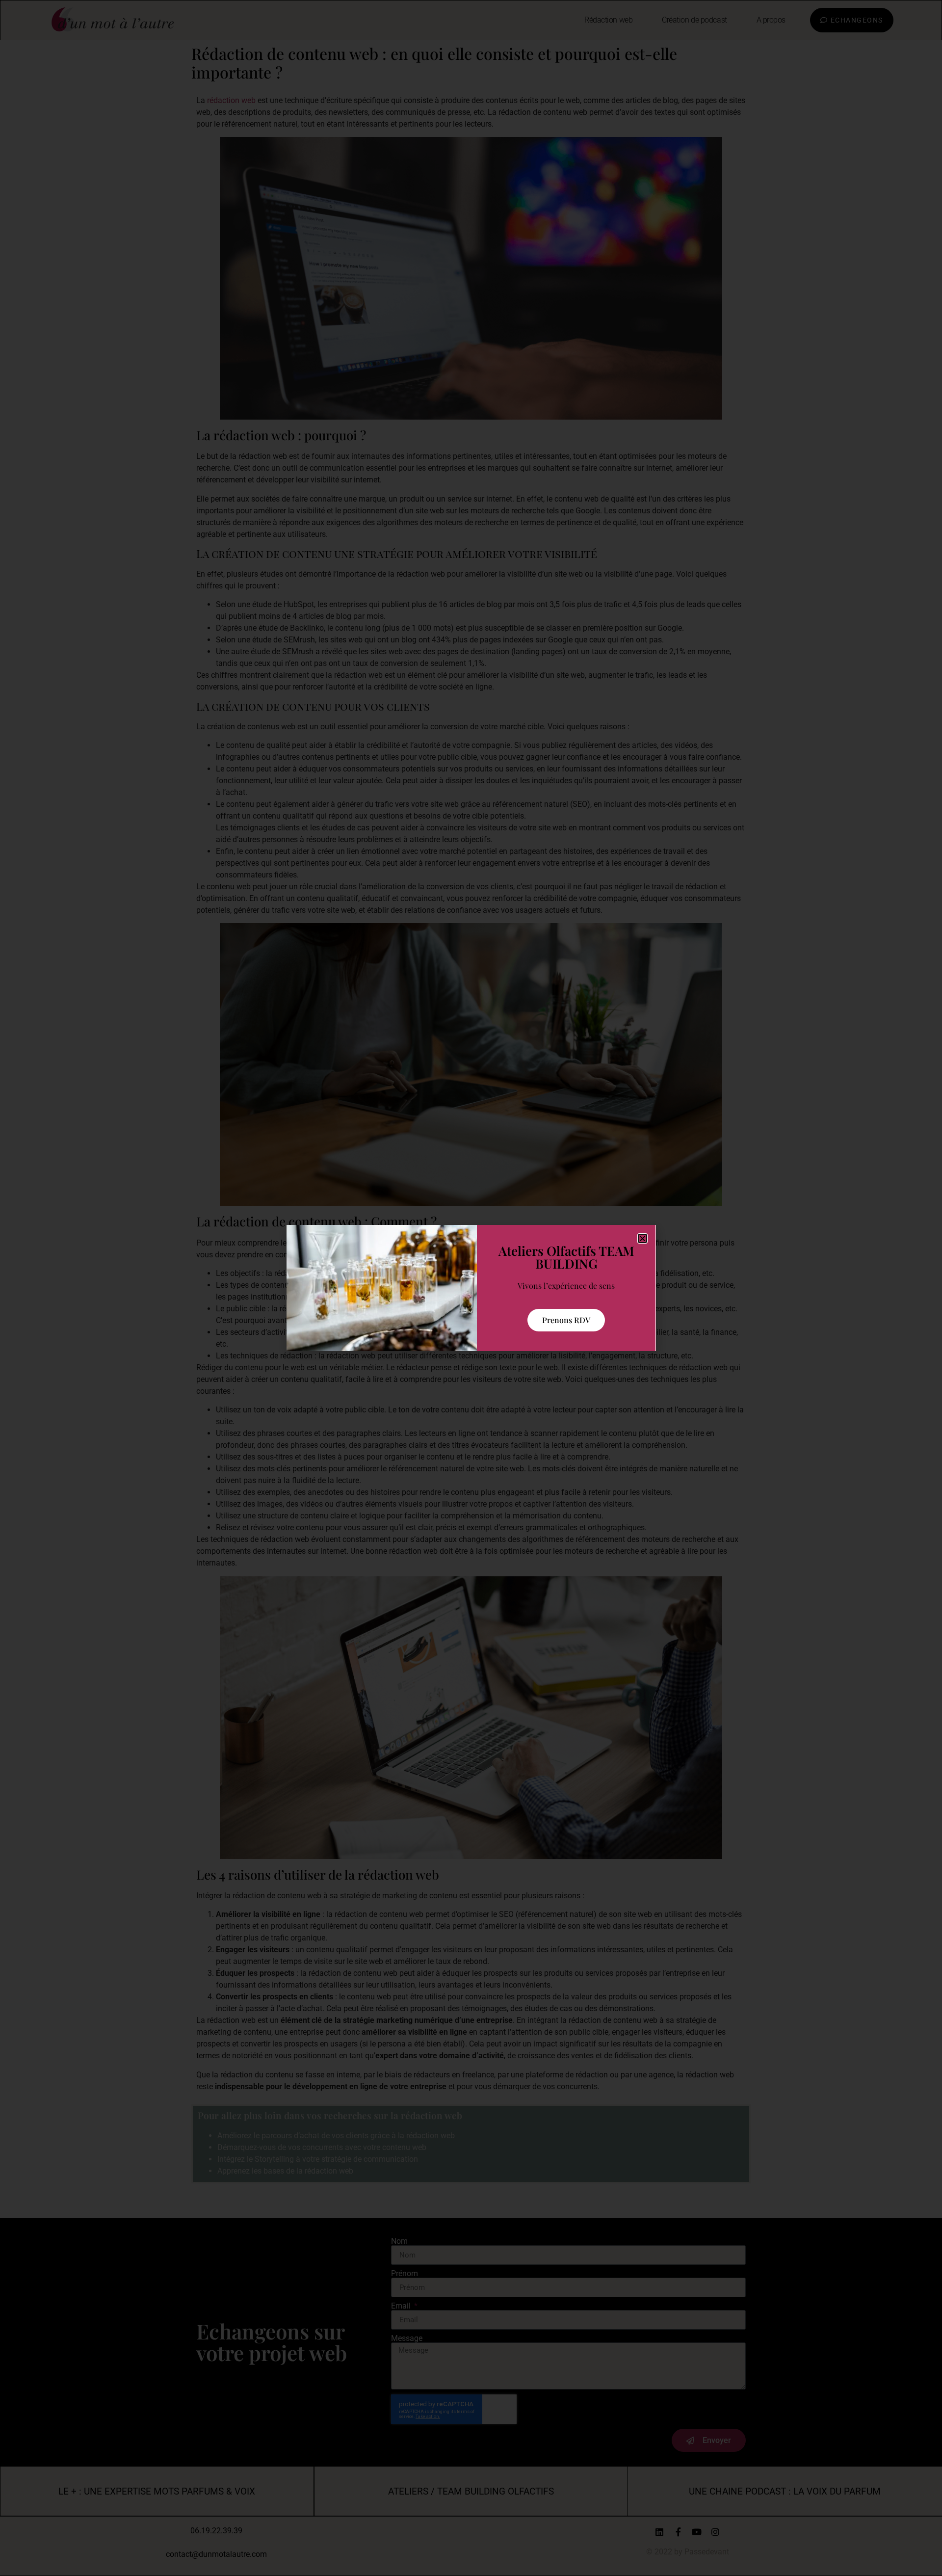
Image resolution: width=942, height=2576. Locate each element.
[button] (642, 1238)
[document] (471, 1288)
